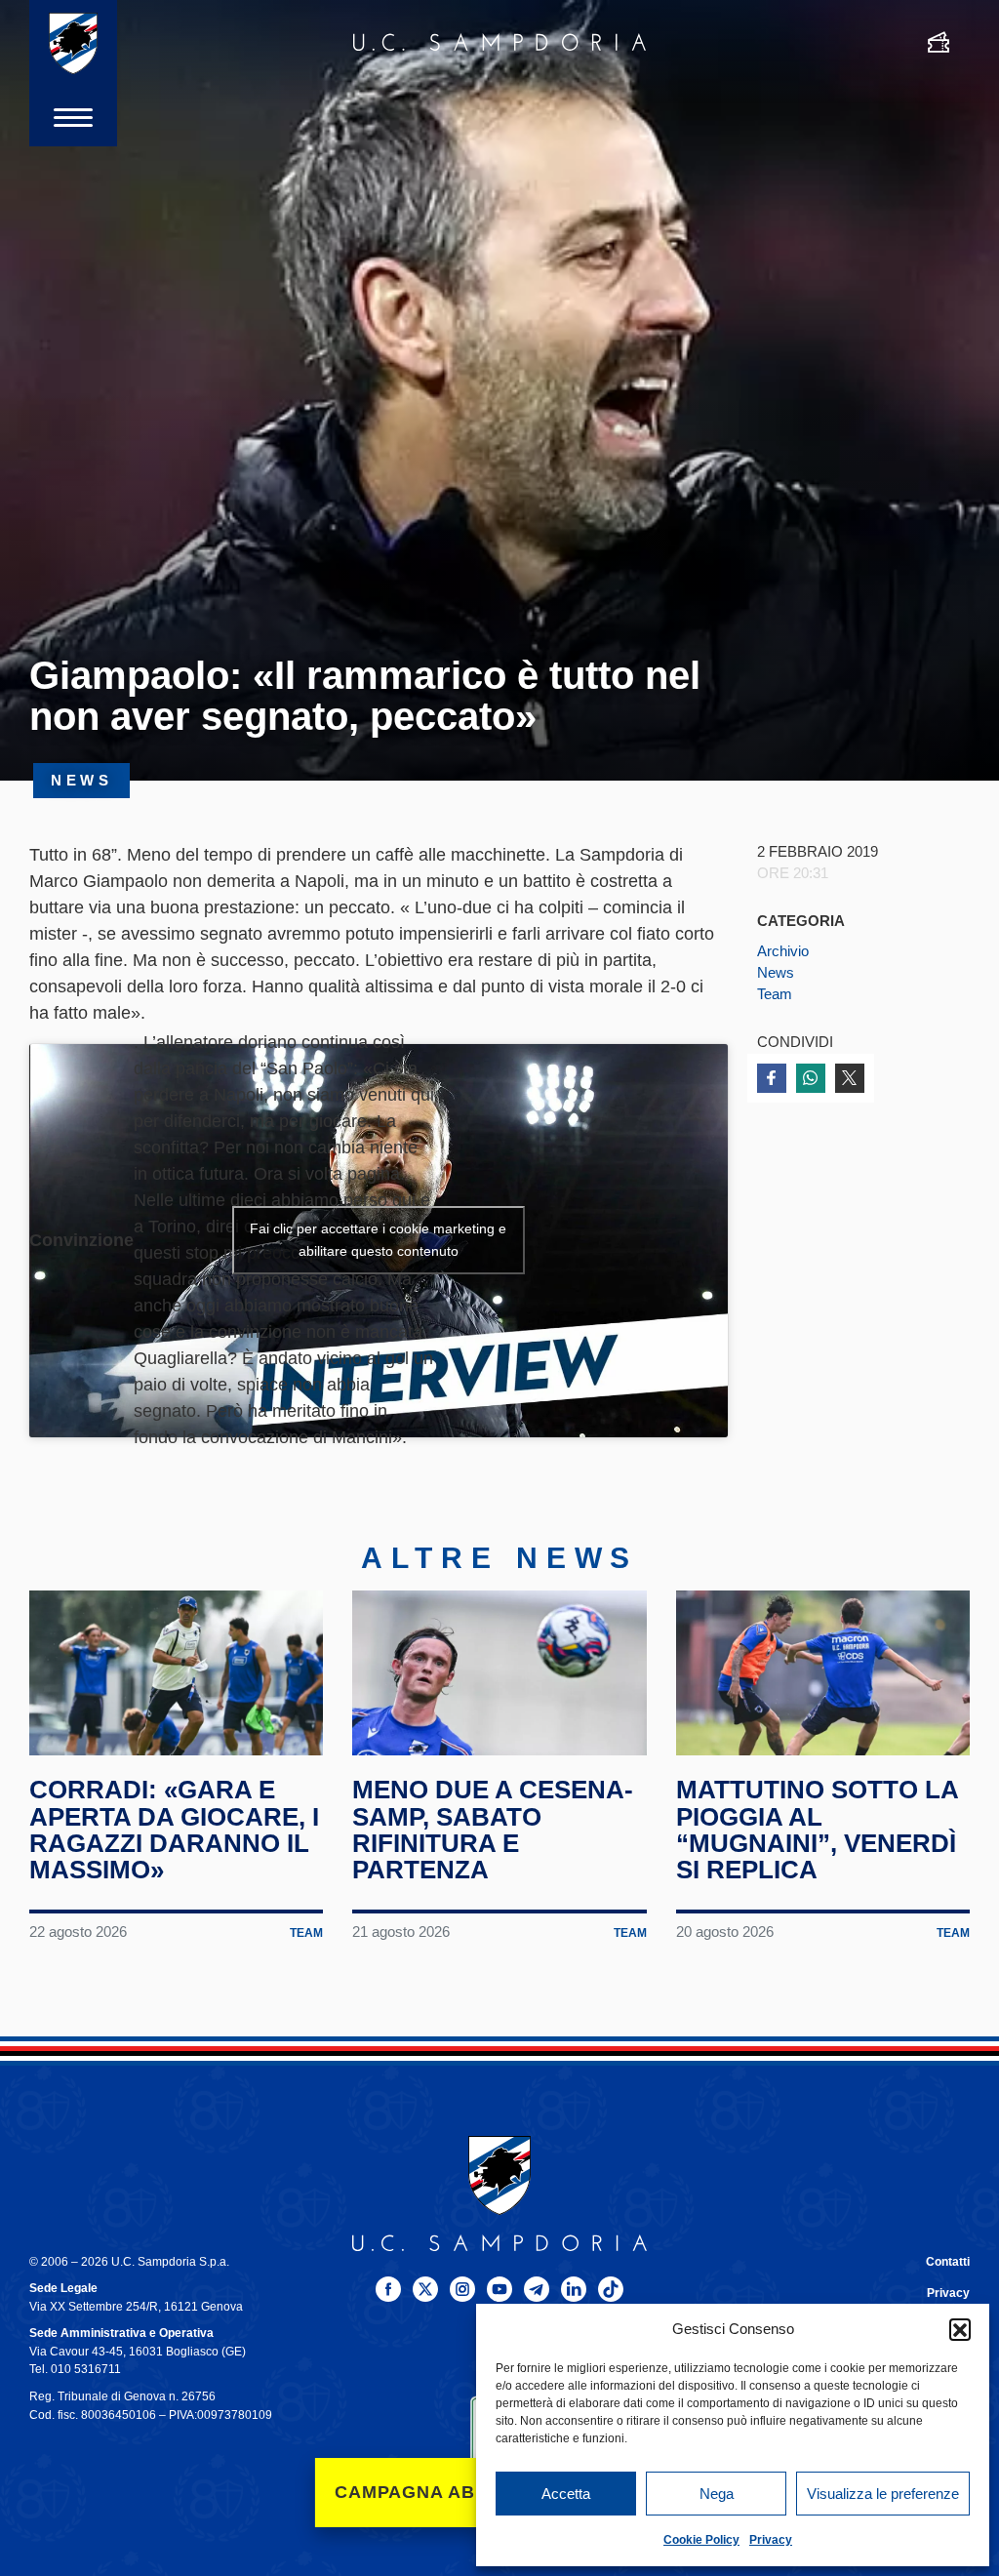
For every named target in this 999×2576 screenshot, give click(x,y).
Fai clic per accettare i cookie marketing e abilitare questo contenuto (378, 1240)
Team (775, 994)
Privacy (771, 2540)
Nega (717, 2494)
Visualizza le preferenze (883, 2494)
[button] (960, 2329)
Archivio (783, 951)
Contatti (948, 2262)
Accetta (566, 2494)
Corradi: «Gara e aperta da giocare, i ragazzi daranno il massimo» (174, 1830)
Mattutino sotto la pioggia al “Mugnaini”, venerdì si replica (817, 1830)
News (776, 973)
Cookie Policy (701, 2540)
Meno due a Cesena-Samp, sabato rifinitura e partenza (493, 1830)
